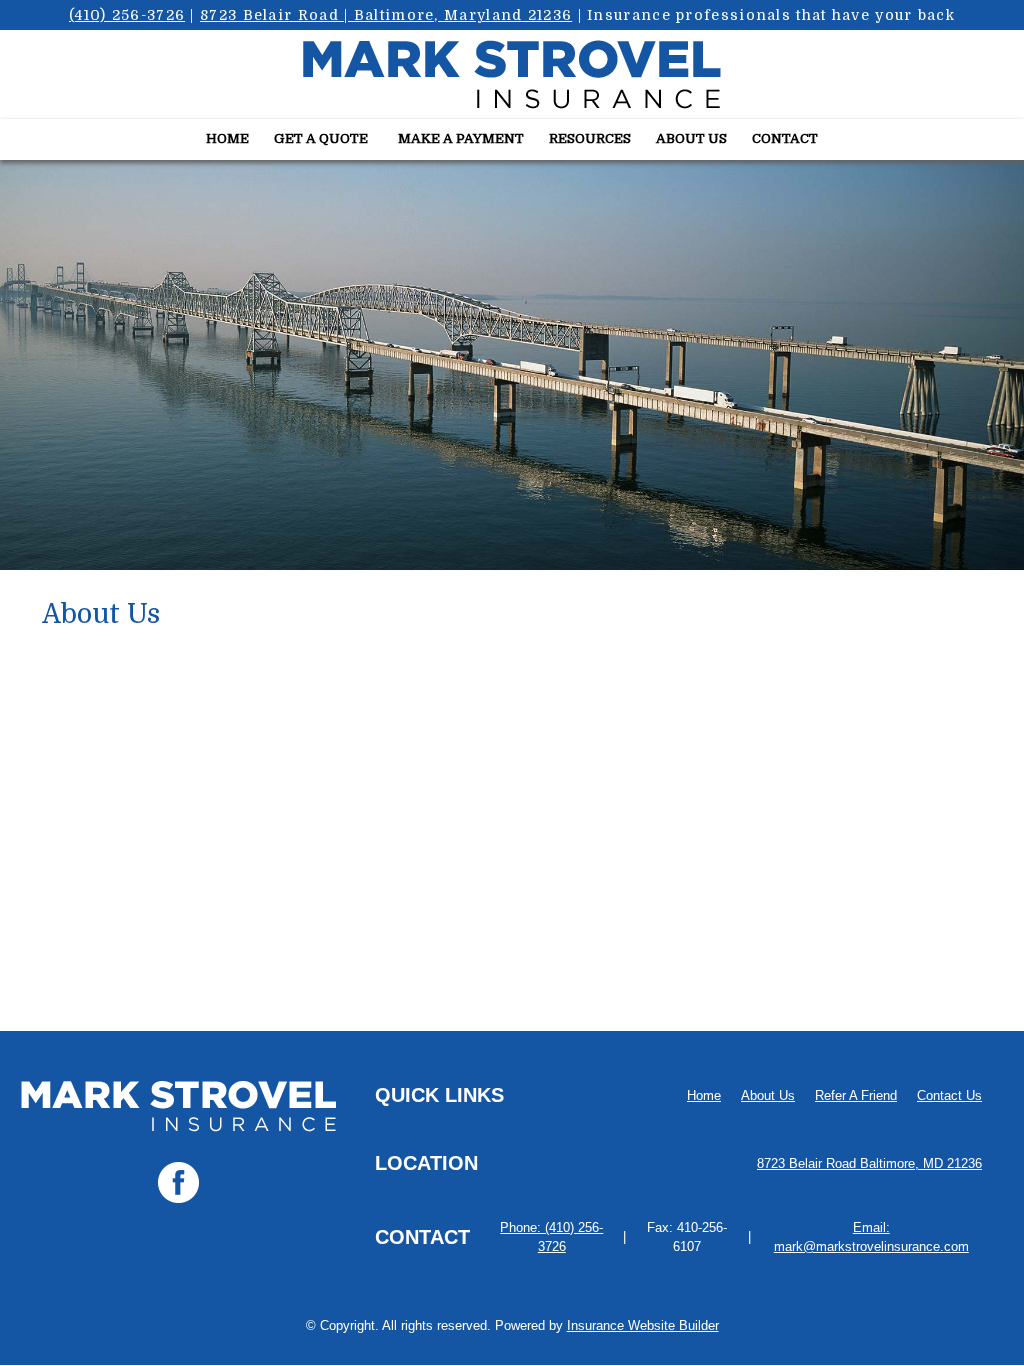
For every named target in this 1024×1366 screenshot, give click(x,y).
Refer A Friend (856, 1095)
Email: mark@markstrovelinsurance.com (871, 1237)
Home (704, 1095)
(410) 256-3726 (127, 15)
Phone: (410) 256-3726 (551, 1237)
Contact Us (949, 1095)
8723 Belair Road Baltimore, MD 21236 (869, 1163)
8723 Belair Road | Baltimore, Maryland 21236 (386, 15)
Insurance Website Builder (643, 1325)
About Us (768, 1095)
